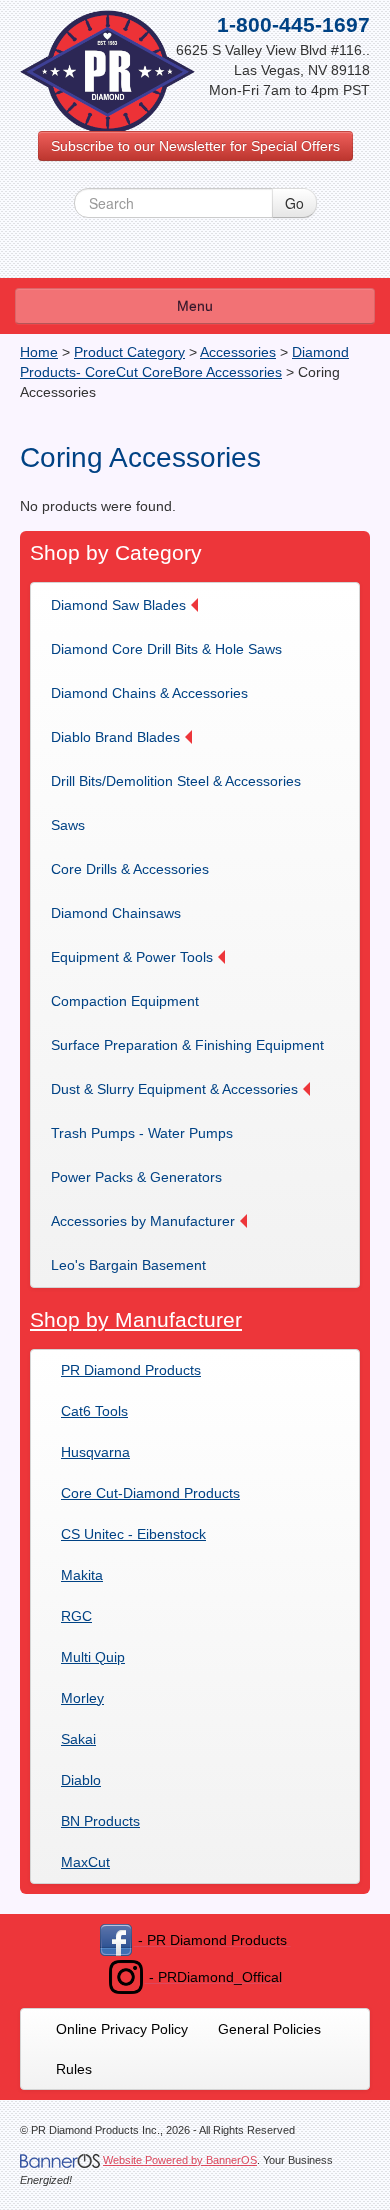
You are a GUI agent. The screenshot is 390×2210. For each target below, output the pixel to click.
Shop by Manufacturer (136, 1319)
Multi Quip (93, 1657)
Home (39, 352)
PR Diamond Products (131, 1370)
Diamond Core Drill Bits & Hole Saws (166, 649)
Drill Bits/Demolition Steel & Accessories (176, 781)
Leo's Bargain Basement (128, 1265)
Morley (82, 1698)
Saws (68, 825)
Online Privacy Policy (122, 2029)
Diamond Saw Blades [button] (118, 605)
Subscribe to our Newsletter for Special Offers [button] (195, 146)
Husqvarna (95, 1452)
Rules (74, 2069)
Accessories (238, 352)
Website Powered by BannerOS (180, 2160)
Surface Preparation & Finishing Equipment (187, 1045)
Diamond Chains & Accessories (149, 693)
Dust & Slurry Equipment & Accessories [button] (174, 1089)
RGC (76, 1616)
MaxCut (85, 1862)
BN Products (100, 1821)
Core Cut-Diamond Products (150, 1493)
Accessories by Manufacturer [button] (143, 1221)
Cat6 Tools (94, 1411)
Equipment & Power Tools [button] (132, 957)
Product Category (129, 352)
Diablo (81, 1780)
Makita (82, 1575)
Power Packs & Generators (136, 1177)
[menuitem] (131, 605)
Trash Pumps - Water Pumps (142, 1133)
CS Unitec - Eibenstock (133, 1534)
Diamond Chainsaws (116, 913)
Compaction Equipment (125, 1001)
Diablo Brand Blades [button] (115, 737)
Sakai (78, 1739)
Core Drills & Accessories (130, 869)
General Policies (269, 2029)
